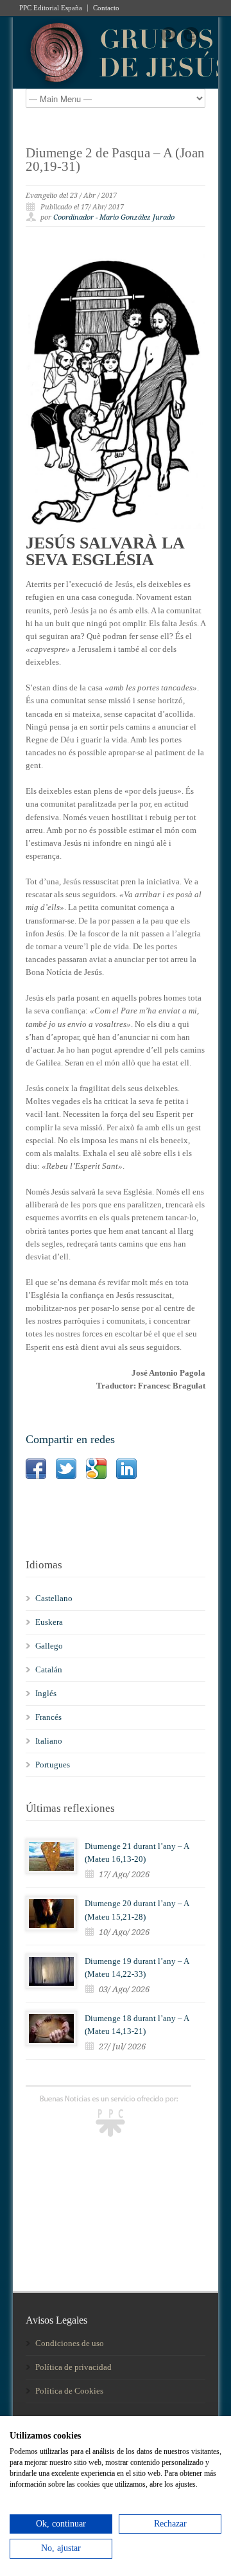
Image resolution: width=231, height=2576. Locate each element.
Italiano (49, 1741)
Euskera (49, 1622)
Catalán (49, 1669)
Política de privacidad (73, 2367)
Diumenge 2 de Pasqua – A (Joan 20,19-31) (115, 160)
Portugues (53, 1765)
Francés (48, 1717)
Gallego (49, 1646)
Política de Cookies (69, 2391)
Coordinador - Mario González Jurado (114, 217)
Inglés (46, 1693)
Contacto (106, 8)
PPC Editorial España (51, 8)
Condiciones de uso (70, 2343)
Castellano (54, 1598)
